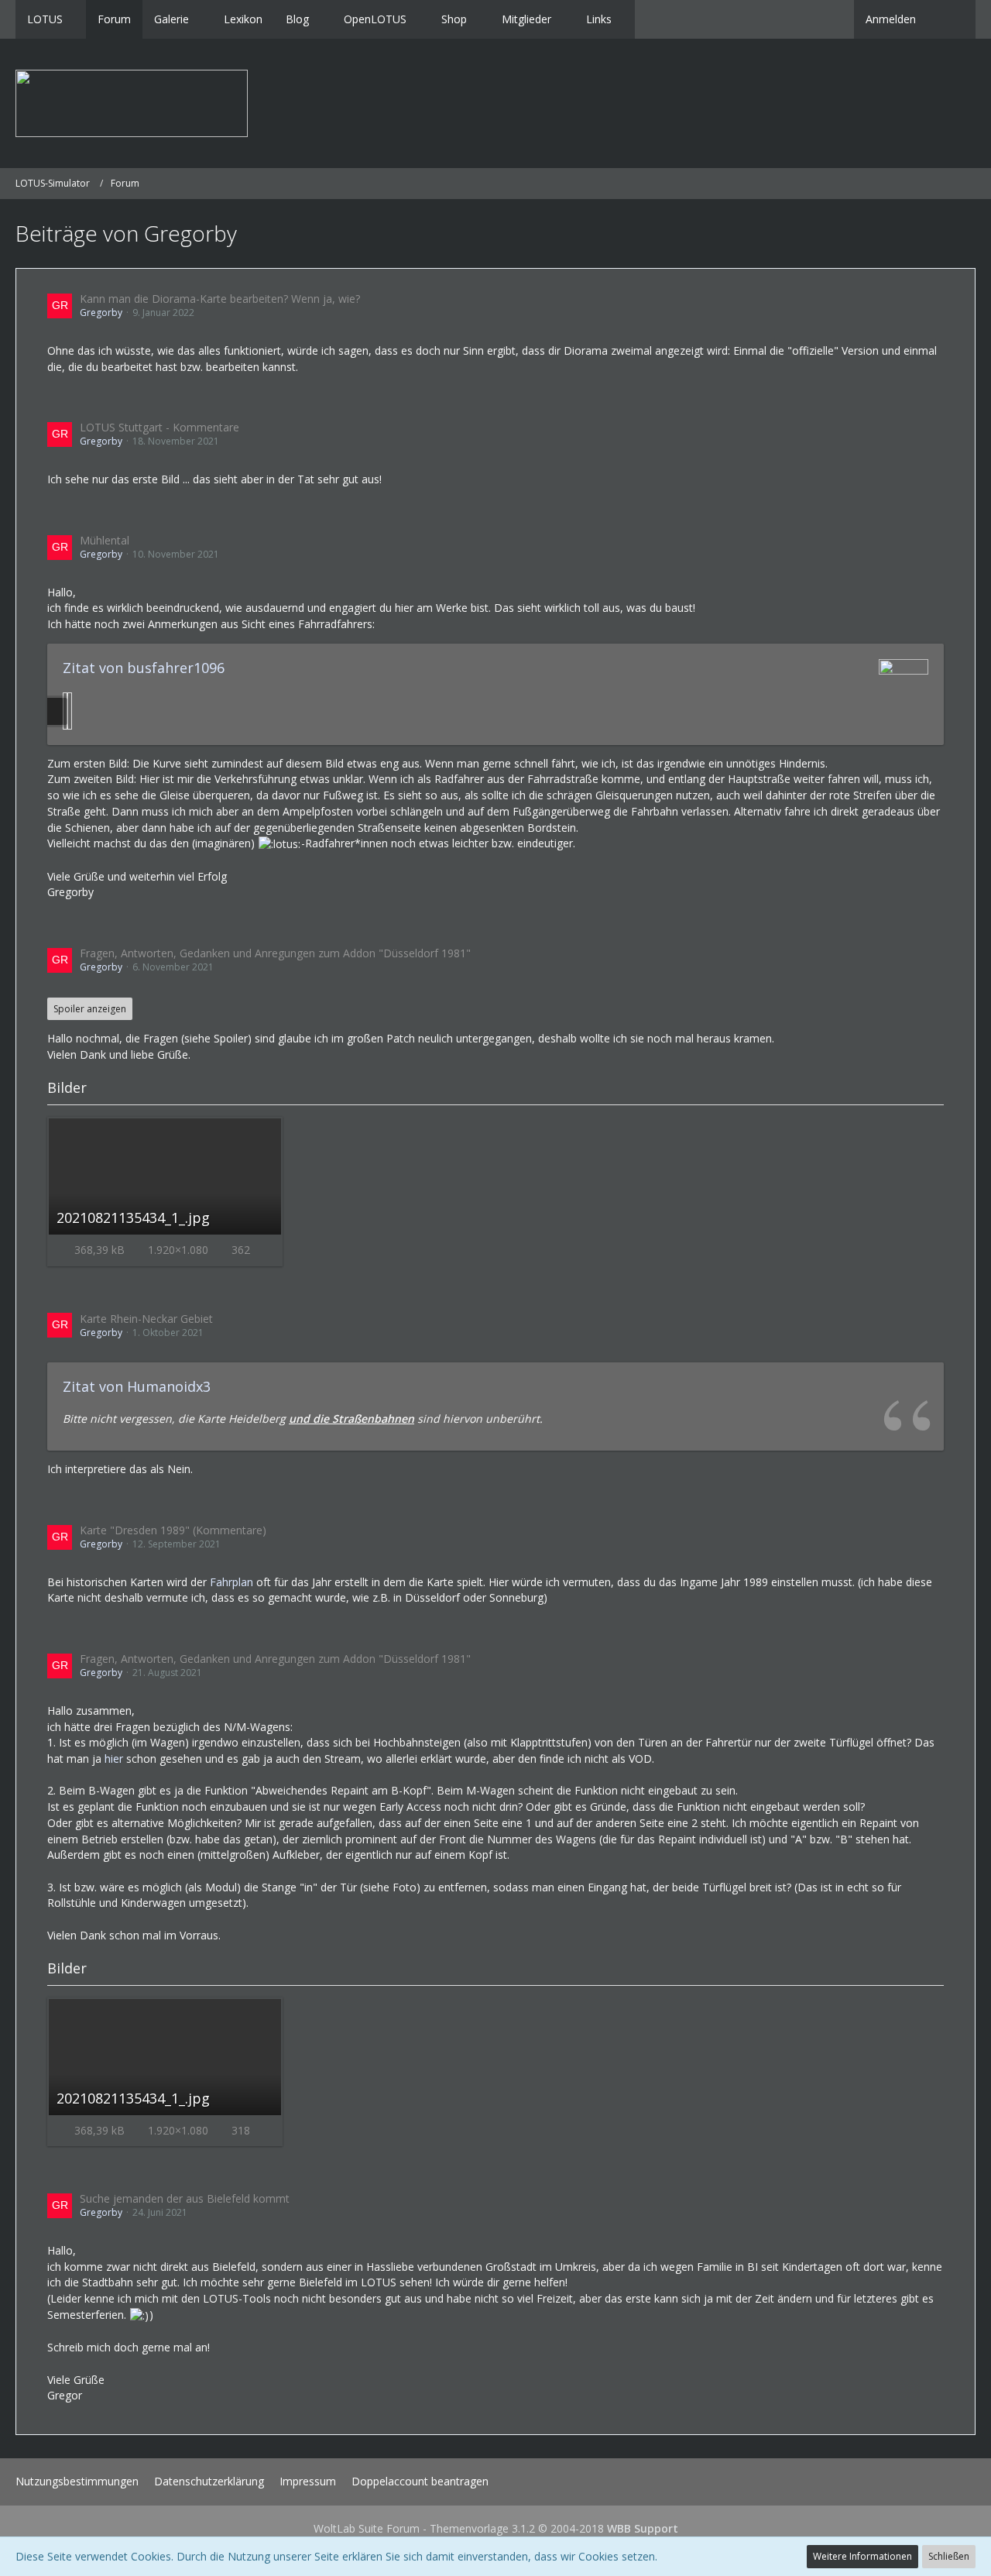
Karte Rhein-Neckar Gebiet (146, 1319)
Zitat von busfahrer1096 (144, 668)
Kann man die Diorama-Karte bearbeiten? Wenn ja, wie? (220, 299)
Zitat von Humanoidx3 (137, 1386)
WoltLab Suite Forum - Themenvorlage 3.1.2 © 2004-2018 (496, 2528)
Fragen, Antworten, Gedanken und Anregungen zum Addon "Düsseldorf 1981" (275, 953)
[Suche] (952, 19)
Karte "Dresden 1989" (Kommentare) (173, 1530)
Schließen (949, 2556)
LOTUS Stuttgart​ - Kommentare (159, 427)
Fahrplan (231, 1582)
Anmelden (891, 19)
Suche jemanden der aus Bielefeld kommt (185, 2198)
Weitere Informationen (862, 2556)
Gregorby (101, 313)
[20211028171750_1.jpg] (70, 711)
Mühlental (105, 540)
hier (114, 1759)
